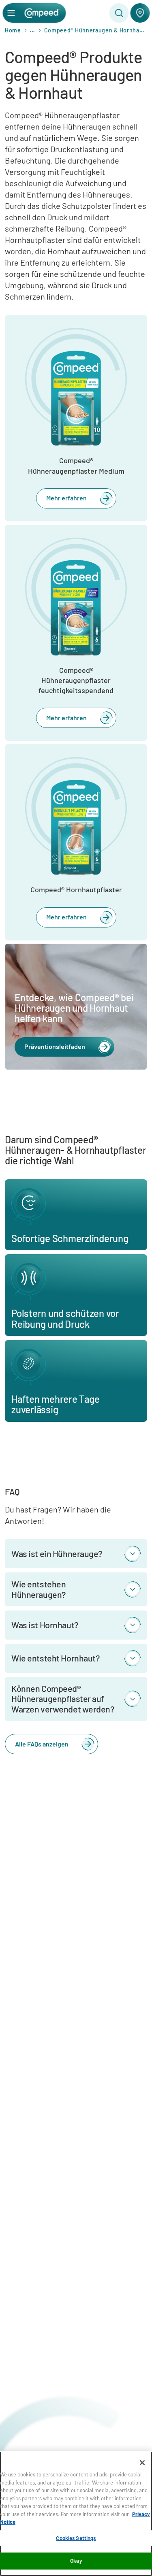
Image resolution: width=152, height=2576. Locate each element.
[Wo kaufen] (140, 13)
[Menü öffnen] (11, 13)
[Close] (142, 2463)
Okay (76, 2561)
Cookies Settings (76, 2538)
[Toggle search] (119, 13)
